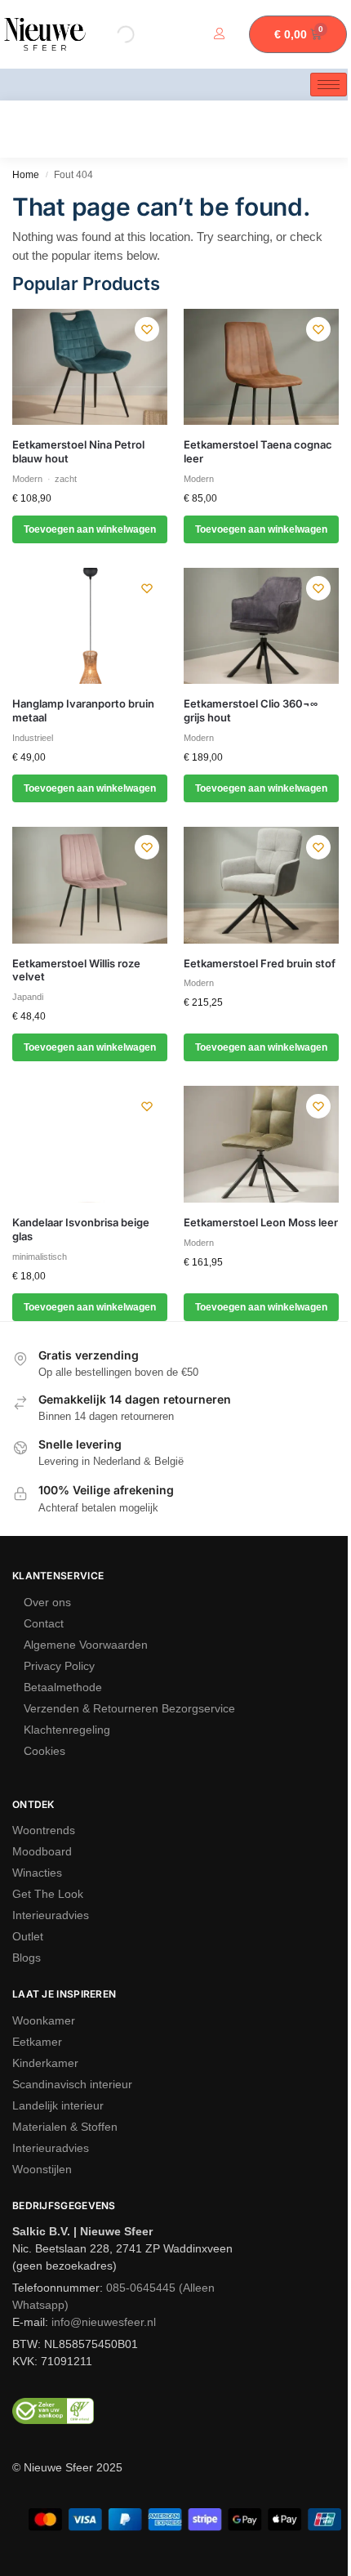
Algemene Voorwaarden (86, 1645)
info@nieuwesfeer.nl (104, 2322)
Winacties (37, 1873)
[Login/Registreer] (223, 35)
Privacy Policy (59, 1666)
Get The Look (48, 1894)
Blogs (27, 1958)
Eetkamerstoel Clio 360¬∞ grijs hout (251, 710)
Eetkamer (37, 2042)
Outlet (28, 1936)
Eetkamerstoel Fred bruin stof (260, 963)
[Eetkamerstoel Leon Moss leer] (261, 1144)
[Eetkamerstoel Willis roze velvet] (90, 885)
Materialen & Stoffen (65, 2127)
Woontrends (44, 1830)
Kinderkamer (45, 2063)
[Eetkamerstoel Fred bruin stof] (261, 885)
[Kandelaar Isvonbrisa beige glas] (90, 1144)
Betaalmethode (63, 1687)
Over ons (47, 1602)
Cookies (44, 1751)
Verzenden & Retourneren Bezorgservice (129, 1708)
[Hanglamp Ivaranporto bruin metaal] (90, 626)
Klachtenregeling (67, 1730)
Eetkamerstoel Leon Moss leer (261, 1222)
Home (26, 175)
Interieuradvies (51, 1915)
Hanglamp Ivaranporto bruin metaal (83, 710)
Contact (44, 1623)
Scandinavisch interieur (72, 2084)
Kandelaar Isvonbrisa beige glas (81, 1229)
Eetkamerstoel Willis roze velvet (76, 970)
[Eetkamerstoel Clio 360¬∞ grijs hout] (261, 626)
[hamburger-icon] (329, 85)
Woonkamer (44, 2020)
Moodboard (42, 1851)
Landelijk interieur (58, 2105)
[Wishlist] (147, 329)
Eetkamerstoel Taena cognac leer (258, 451)
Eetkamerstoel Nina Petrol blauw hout (78, 451)
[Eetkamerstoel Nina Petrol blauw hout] (90, 367)
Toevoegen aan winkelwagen (90, 529)
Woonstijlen (42, 2169)
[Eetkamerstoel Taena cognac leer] (261, 367)
